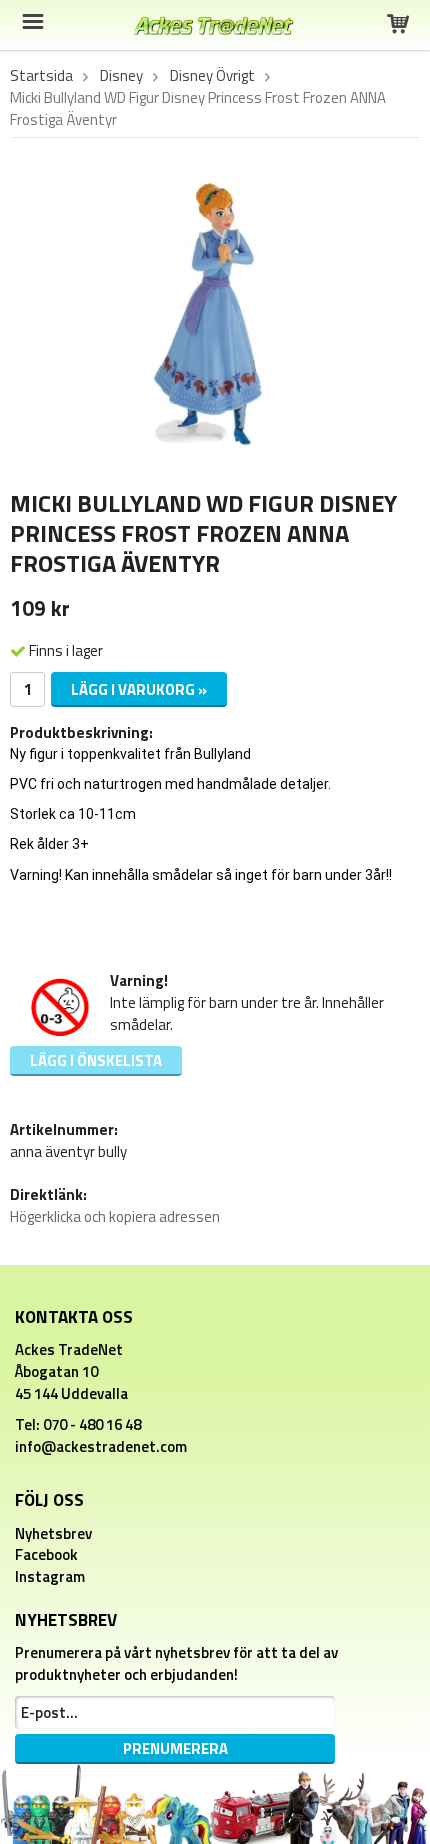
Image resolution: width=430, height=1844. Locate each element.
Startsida (41, 76)
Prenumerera (175, 1748)
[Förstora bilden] (215, 316)
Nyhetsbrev (53, 1533)
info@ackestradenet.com (101, 1446)
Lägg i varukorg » (139, 689)
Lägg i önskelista (96, 1060)
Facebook (46, 1554)
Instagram (50, 1576)
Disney (121, 76)
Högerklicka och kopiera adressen (115, 1216)
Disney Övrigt (212, 76)
